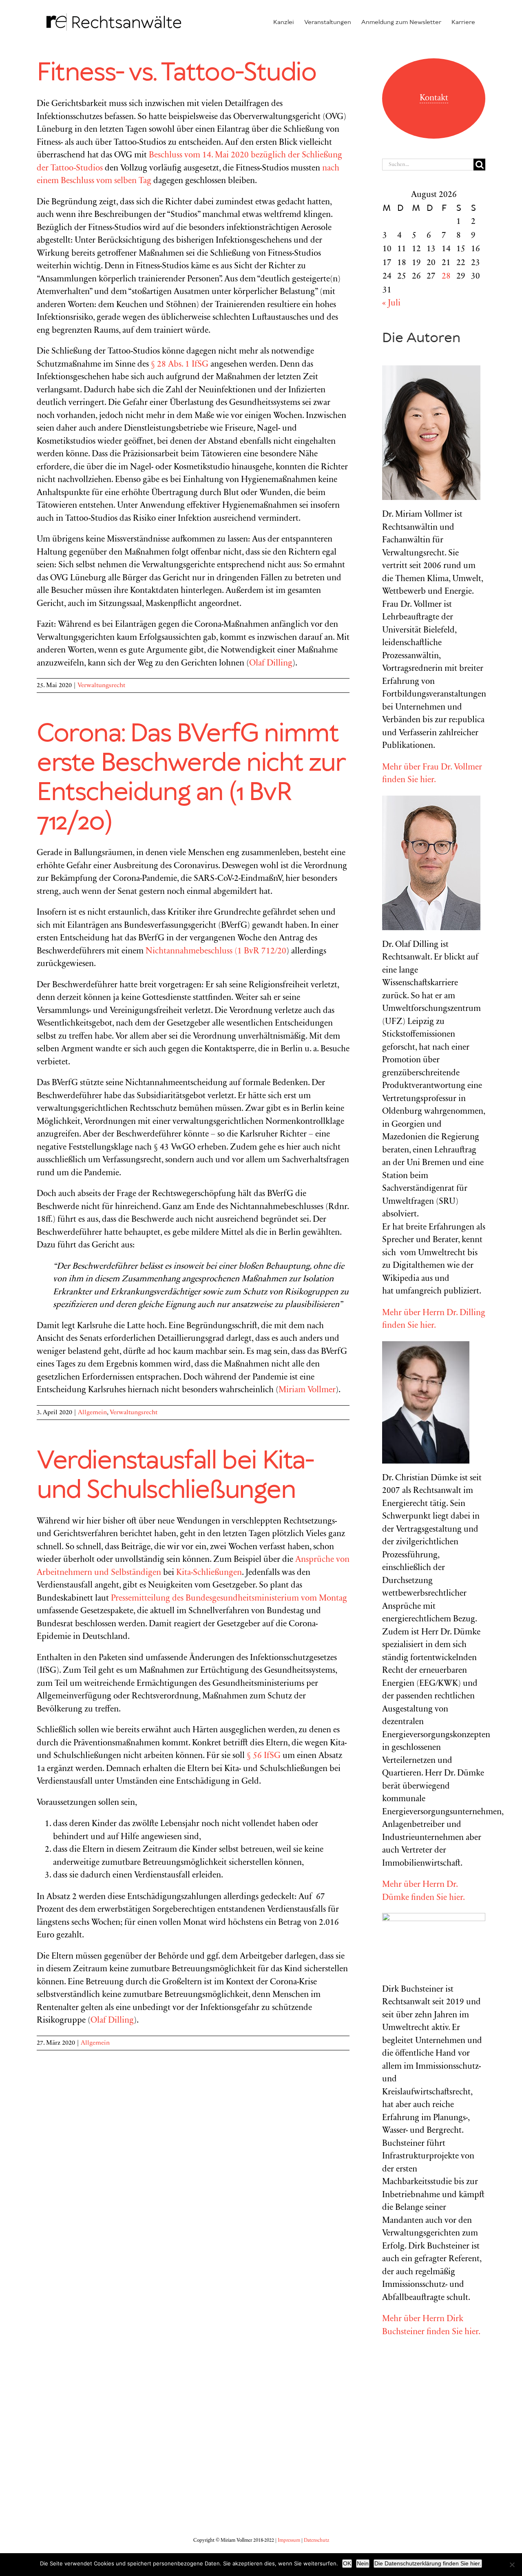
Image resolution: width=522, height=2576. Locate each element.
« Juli (391, 304)
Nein (363, 2563)
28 (446, 277)
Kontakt (434, 98)
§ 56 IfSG (264, 1756)
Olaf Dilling (271, 664)
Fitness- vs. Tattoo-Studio (177, 73)
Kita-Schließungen (209, 1573)
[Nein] (512, 2565)
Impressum (289, 2541)
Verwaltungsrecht (101, 685)
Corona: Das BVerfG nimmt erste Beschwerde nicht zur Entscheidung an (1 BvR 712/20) (191, 778)
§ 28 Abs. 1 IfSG (180, 365)
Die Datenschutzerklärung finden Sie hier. (428, 2563)
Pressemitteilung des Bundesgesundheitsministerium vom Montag (229, 1599)
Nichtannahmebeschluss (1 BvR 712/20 (216, 952)
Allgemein (92, 1413)
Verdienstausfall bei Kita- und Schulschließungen (175, 1476)
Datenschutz (316, 2541)
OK (347, 2563)
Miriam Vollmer (307, 1390)
